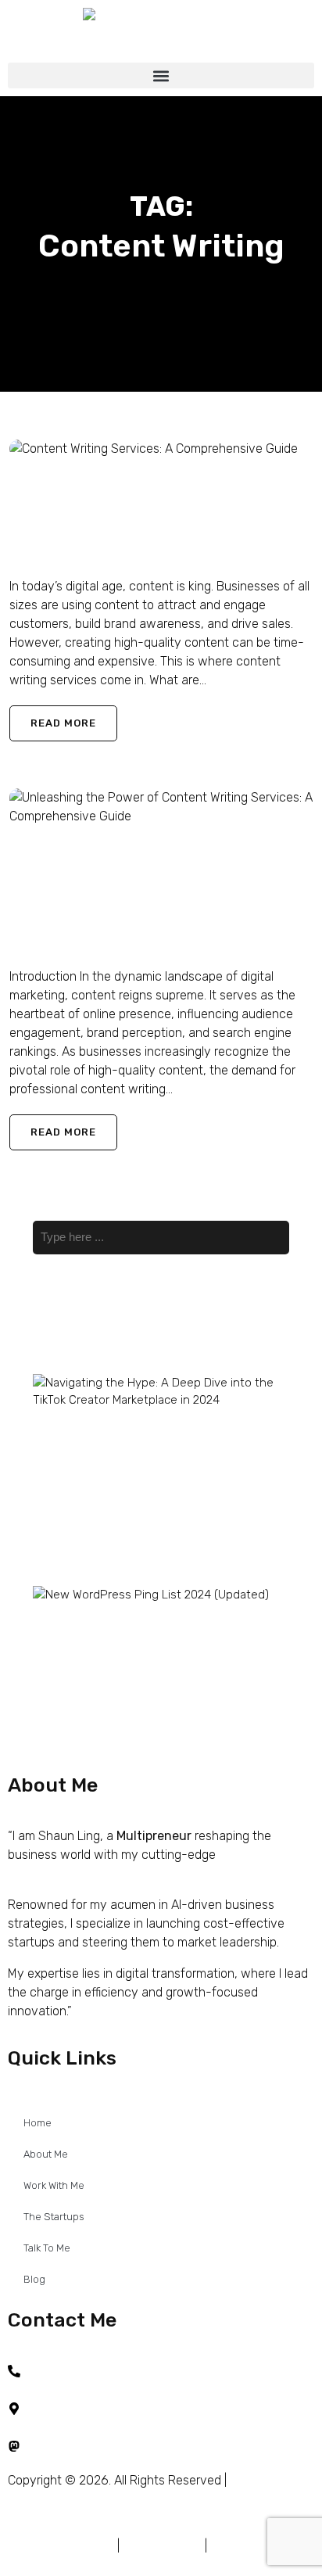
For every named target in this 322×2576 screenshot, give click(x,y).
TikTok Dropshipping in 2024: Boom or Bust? (109, 1491)
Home (38, 2123)
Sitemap (233, 2546)
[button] (161, 75)
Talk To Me (47, 2248)
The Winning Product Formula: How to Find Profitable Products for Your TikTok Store (119, 1546)
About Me (46, 2154)
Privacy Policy (162, 2546)
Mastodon (55, 2446)
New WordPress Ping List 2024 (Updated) (116, 1621)
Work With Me (54, 2185)
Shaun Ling (40, 555)
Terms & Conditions (61, 2546)
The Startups (54, 2217)
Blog (34, 2279)
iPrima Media (113, 2499)
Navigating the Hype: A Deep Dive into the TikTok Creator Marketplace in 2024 (111, 1435)
